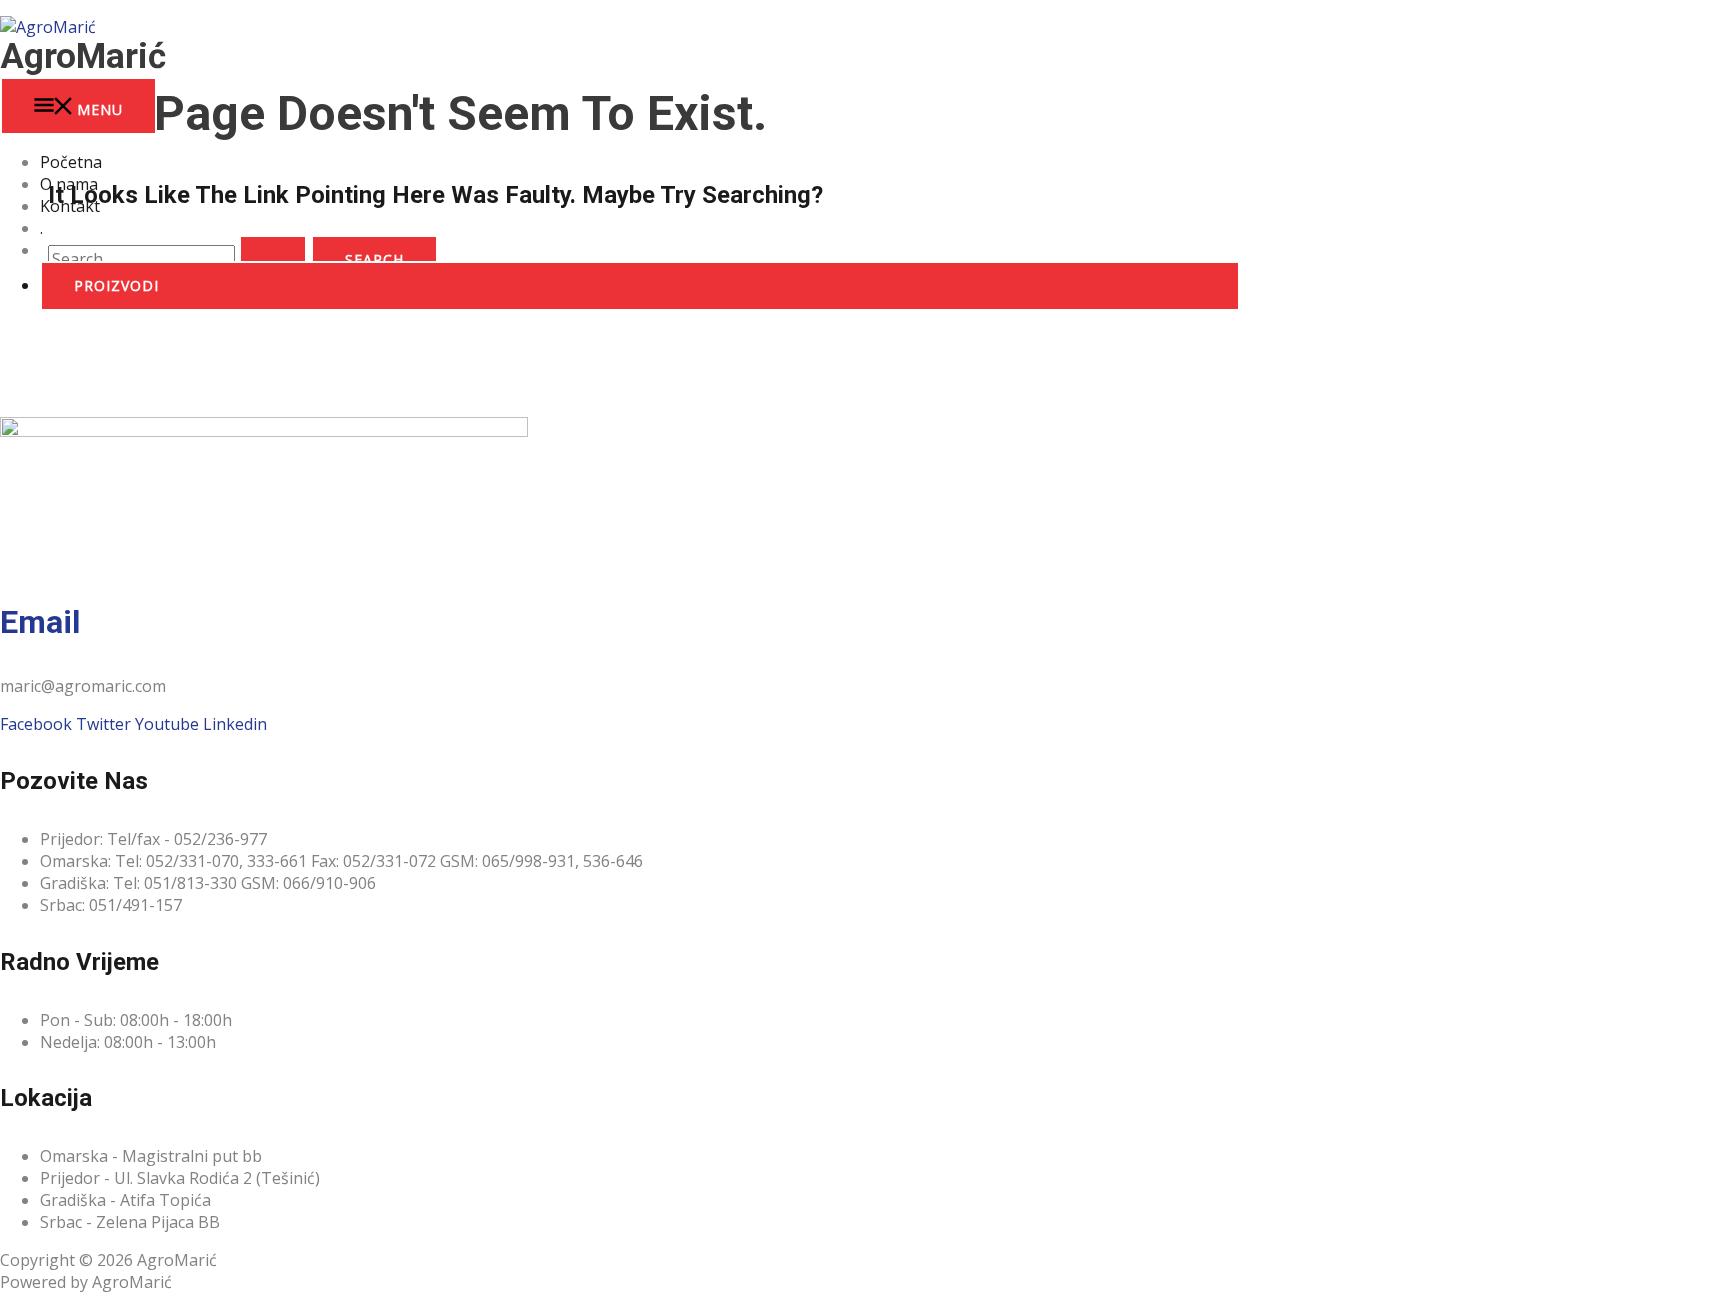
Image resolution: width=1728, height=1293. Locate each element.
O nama (69, 184)
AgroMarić (83, 56)
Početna (71, 162)
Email (40, 622)
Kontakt (70, 206)
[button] (640, 286)
